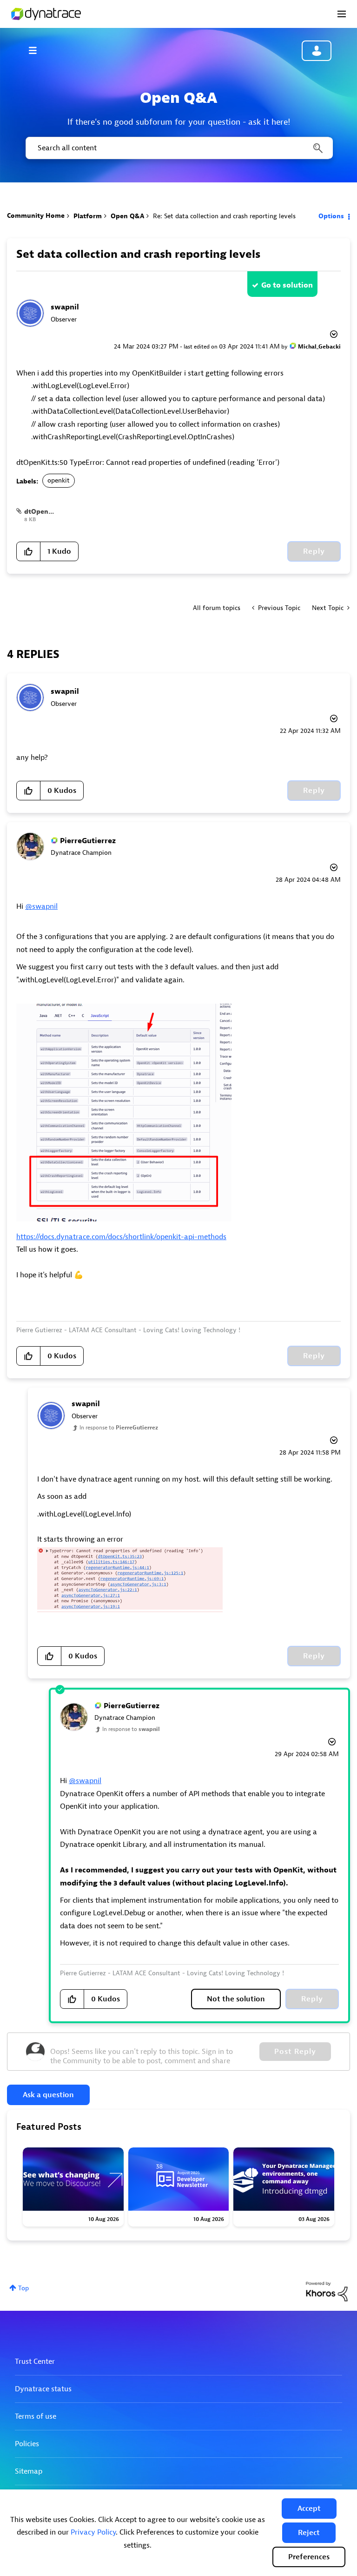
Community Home (36, 216)
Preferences (309, 2557)
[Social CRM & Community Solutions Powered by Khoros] (327, 2291)
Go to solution (287, 285)
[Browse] (37, 50)
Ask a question (48, 2095)
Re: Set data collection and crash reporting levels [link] (224, 216)
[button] (309, 2509)
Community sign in (317, 51)
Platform (88, 216)
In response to (119, 1428)
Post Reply (295, 2052)
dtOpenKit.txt (46, 512)
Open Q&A (127, 216)
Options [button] (331, 216)
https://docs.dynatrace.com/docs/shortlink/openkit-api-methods (121, 1237)
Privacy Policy (93, 2532)
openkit (59, 480)
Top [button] (23, 2288)
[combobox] (178, 148)
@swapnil (41, 906)
